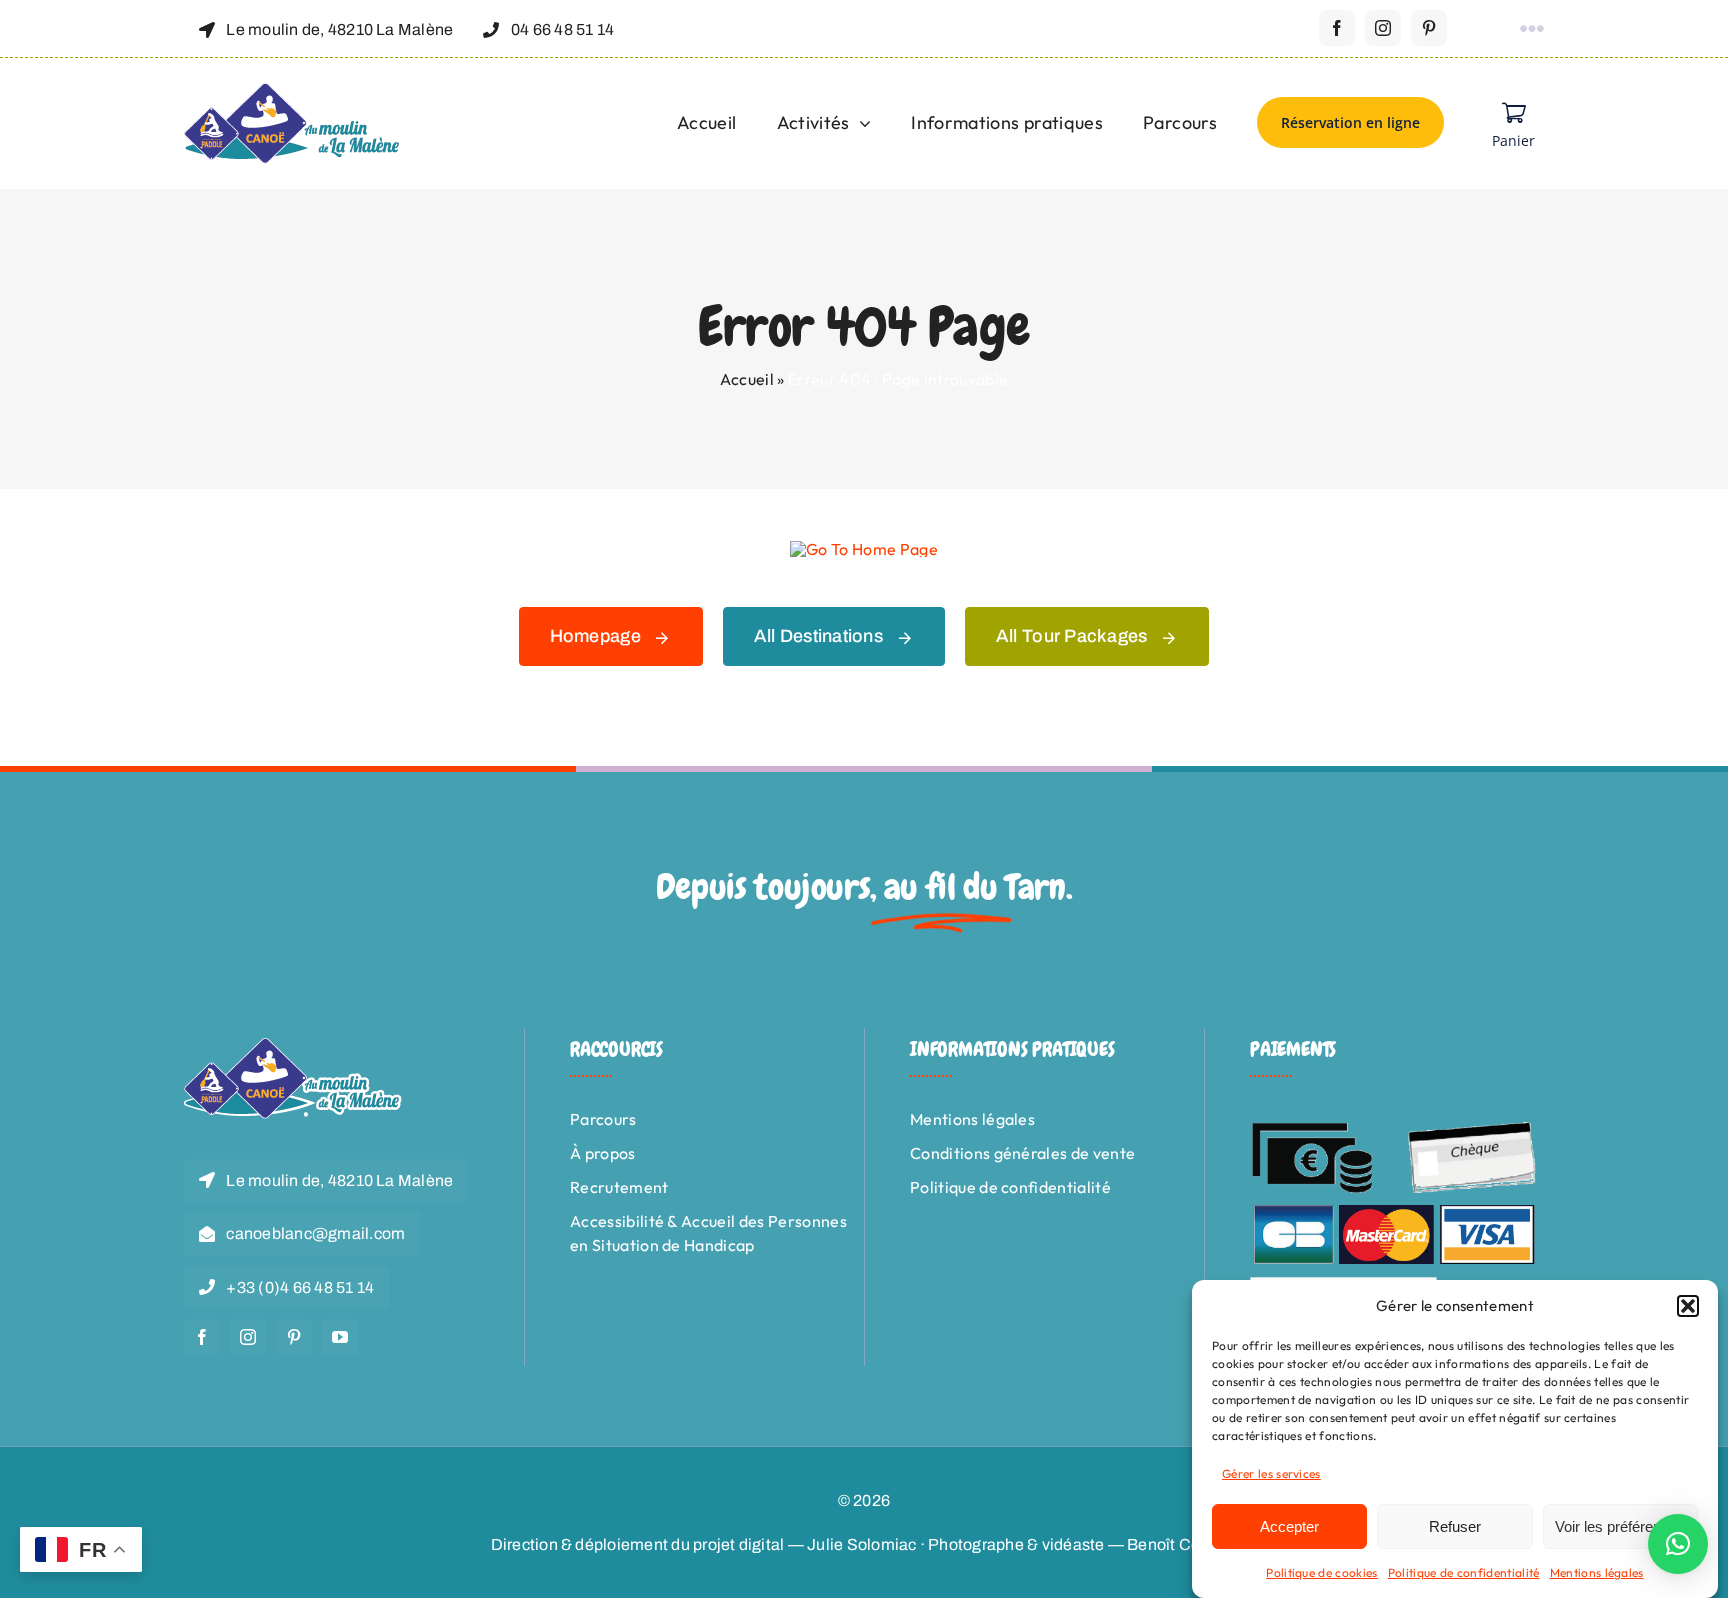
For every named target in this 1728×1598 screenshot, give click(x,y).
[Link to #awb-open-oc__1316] (1532, 29)
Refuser (1455, 1526)
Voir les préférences (1620, 1526)
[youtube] (340, 1337)
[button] (1688, 1306)
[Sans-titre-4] (293, 91)
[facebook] (1337, 28)
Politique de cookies (1321, 1572)
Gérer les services (1271, 1473)
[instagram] (1383, 28)
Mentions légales (1597, 1572)
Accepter (1289, 1526)
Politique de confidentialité (1464, 1572)
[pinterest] (1429, 28)
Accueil (747, 379)
